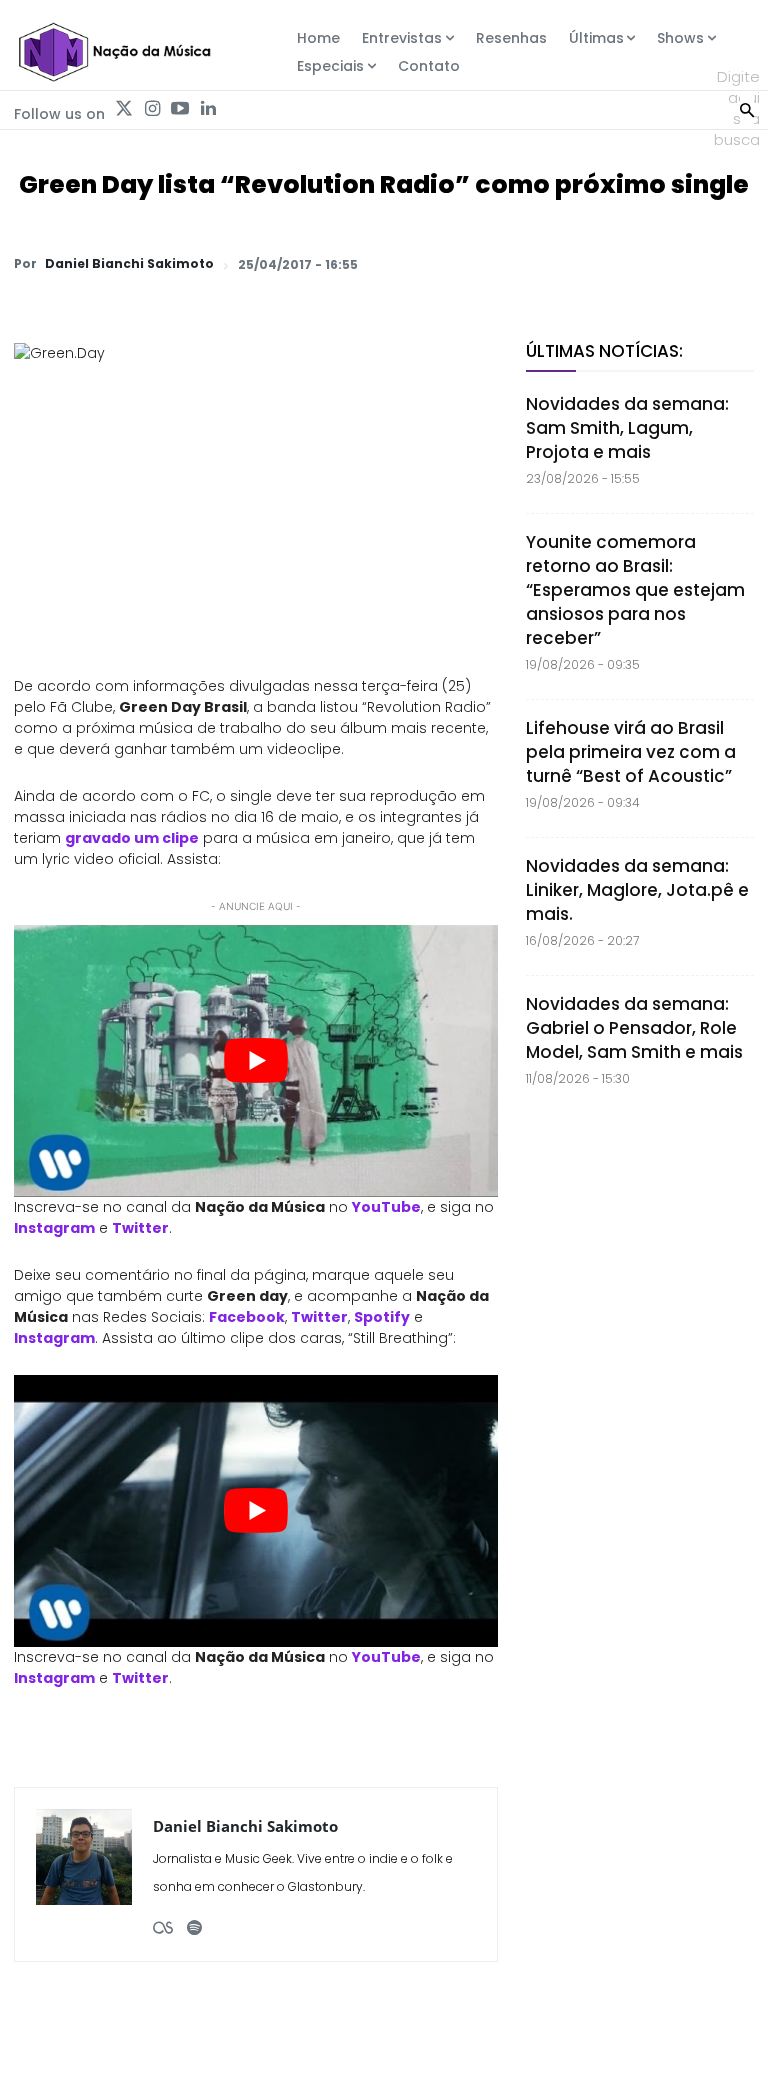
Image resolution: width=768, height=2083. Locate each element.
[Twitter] (124, 109)
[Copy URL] (686, 264)
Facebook (247, 1317)
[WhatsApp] (456, 264)
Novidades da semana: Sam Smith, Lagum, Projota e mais (627, 428)
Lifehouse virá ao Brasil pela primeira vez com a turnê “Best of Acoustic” (631, 752)
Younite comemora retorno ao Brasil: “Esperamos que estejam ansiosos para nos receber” (635, 590)
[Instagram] (152, 109)
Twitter (140, 1228)
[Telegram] (594, 264)
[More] (733, 264)
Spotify (382, 1317)
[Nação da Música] (114, 52)
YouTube (386, 1207)
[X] (502, 264)
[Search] (747, 108)
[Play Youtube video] (256, 1061)
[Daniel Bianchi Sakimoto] (84, 1874)
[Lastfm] (163, 1919)
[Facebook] (548, 264)
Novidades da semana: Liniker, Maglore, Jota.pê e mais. (637, 890)
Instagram (54, 1228)
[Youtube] (180, 109)
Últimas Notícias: (604, 351)
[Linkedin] (208, 109)
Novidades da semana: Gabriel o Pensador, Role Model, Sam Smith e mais (634, 1028)
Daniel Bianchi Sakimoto (129, 264)
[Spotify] (194, 1919)
